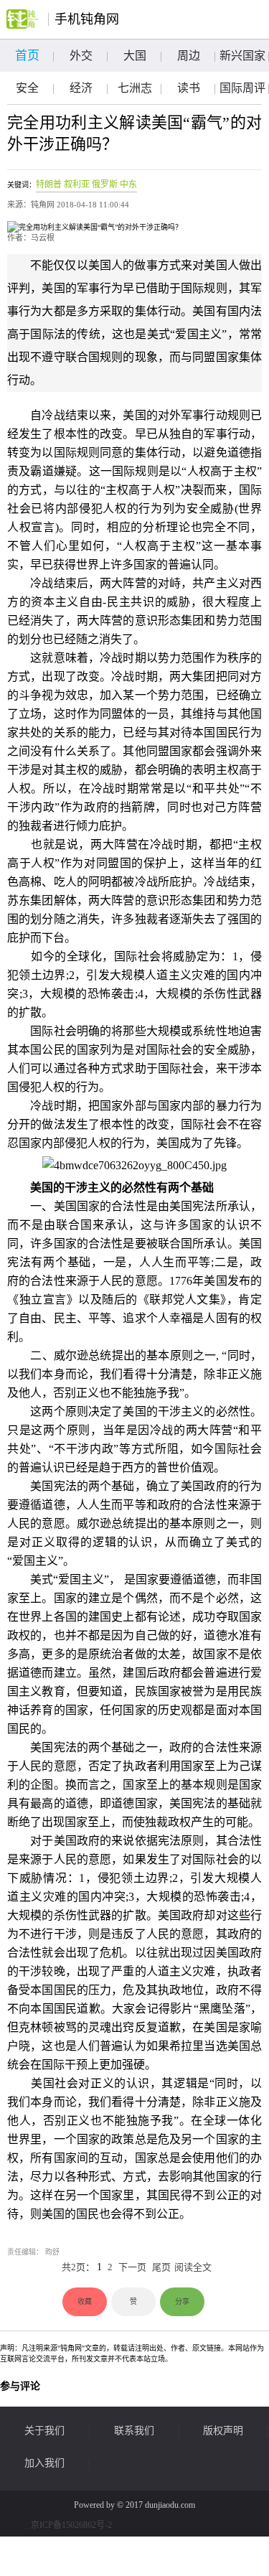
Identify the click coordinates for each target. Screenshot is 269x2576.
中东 (128, 184)
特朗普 (49, 184)
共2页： (78, 2267)
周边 (189, 56)
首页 (27, 56)
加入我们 (44, 2463)
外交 (81, 56)
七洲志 (135, 88)
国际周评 (242, 88)
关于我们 (44, 2431)
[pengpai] (23, 19)
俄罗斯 (105, 184)
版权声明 (223, 2431)
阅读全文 (193, 2267)
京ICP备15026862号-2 (71, 2525)
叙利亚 (77, 184)
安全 (27, 88)
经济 (81, 88)
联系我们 (134, 2431)
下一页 (132, 2267)
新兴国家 (242, 56)
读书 (189, 88)
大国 (135, 56)
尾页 (161, 2267)
